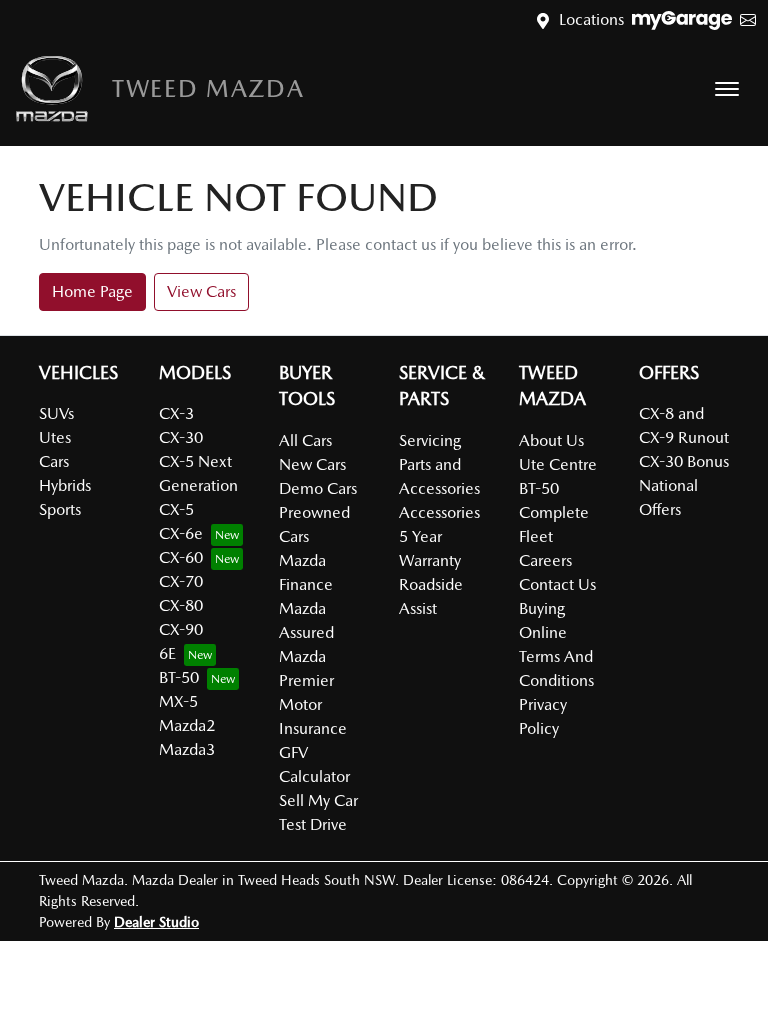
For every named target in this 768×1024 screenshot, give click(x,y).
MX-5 (178, 701)
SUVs (56, 413)
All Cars (305, 440)
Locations (591, 19)
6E (167, 653)
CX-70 (181, 581)
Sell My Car (318, 800)
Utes (55, 437)
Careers (545, 560)
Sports (60, 509)
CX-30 (181, 437)
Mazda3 (187, 749)
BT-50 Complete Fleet (554, 512)
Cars (54, 461)
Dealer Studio (156, 922)
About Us (551, 440)
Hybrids (65, 485)
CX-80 (181, 605)
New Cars (312, 464)
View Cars (201, 291)
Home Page (92, 291)
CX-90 (181, 629)
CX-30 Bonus (684, 461)
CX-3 (176, 413)
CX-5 (176, 509)
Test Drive (313, 824)
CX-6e (181, 533)
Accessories (439, 512)
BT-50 (179, 677)
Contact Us (557, 584)
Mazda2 (187, 725)
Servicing (430, 440)
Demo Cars (318, 488)
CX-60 (181, 557)
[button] (727, 89)
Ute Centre (558, 464)
